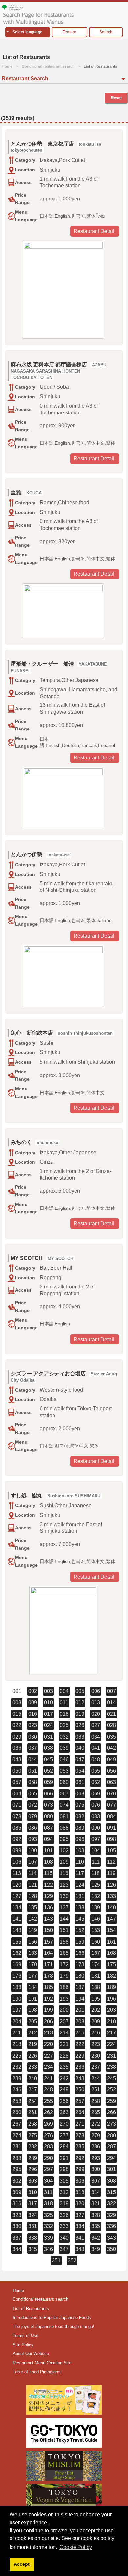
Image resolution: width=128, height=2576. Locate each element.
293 (96, 2158)
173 (80, 1965)
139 (96, 1908)
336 (111, 2226)
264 (80, 2112)
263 (64, 2112)
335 (96, 2226)
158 (64, 1942)
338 (33, 2238)
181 (96, 1976)
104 (96, 1851)
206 (48, 2021)
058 (33, 1782)
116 (64, 1873)
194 (80, 1999)
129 (48, 1896)
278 (80, 2135)
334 (80, 2226)
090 (96, 1828)
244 (96, 2078)
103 (80, 1851)
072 (33, 1805)
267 (17, 2124)
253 (17, 2101)
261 (33, 2112)
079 (33, 1816)
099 (17, 1851)
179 (64, 1976)
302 (17, 2181)
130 (64, 1896)
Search (106, 32)
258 (96, 2101)
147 (111, 1919)
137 (64, 1908)
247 (33, 2090)
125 (96, 1885)
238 (111, 2067)
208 (80, 2021)
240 (33, 2078)
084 (111, 1816)
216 (96, 2033)
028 (111, 1725)
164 (48, 1953)
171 (48, 1965)
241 (48, 2078)
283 (48, 2147)
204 (17, 2021)
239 (17, 2078)
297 (48, 2169)
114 (32, 1873)
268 (33, 2124)
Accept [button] (22, 2564)
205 (33, 2021)
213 (48, 2033)
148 (17, 1930)
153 (96, 1930)
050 (17, 1771)
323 (17, 2215)
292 (80, 2158)
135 (33, 1908)
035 (111, 1737)
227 (48, 2056)
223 (96, 2044)
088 (64, 1828)
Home (7, 66)
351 (56, 2260)
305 (64, 2181)
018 (64, 1714)
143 (48, 1919)
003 (48, 1691)
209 (96, 2021)
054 (80, 1771)
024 (48, 1725)
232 (17, 2067)
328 (96, 2215)
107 (33, 1862)
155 (17, 1942)
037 (33, 1748)
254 (33, 2101)
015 (17, 1714)
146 (96, 1919)
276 (48, 2135)
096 (80, 1839)
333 (64, 2226)
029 (17, 1737)
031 (48, 1737)
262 (48, 2112)
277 (64, 2135)
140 (111, 1908)
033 (80, 1737)
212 (33, 2033)
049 (111, 1759)
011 (64, 1702)
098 (111, 1839)
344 (17, 2249)
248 (48, 2090)
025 (64, 1725)
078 (17, 1816)
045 (48, 1759)
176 (17, 1976)
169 (17, 1965)
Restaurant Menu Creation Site (42, 2363)
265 (96, 2112)
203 (111, 2010)
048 (96, 1759)
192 (48, 1999)
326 (64, 2215)
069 (96, 1794)
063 (111, 1782)
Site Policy (23, 2345)
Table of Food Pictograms (37, 2372)
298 (64, 2169)
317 (33, 2204)
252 (111, 2090)
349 (96, 2249)
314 (96, 2192)
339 (48, 2238)
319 (64, 2204)
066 (48, 1794)
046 (64, 1759)
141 (17, 1919)
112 (111, 1862)
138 (80, 1908)
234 (48, 2067)
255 (48, 2101)
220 (48, 2044)
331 (33, 2226)
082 (80, 1816)
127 (17, 1896)
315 (111, 2192)
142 (33, 1919)
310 (33, 2192)
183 (17, 1987)
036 (17, 1748)
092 (17, 1839)
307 (96, 2181)
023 (33, 1725)
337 (17, 2238)
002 (33, 1691)
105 (111, 1851)
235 (64, 2067)
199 (48, 2010)
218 (17, 2044)
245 (111, 2078)
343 (111, 2238)
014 (111, 1702)
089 (80, 1828)
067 (64, 1794)
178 (48, 1976)
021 (111, 1714)
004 (64, 1691)
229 (80, 2056)
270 (64, 2124)
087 (48, 1828)
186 (64, 1987)
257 (80, 2101)
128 (33, 1896)
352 (72, 2260)
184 (33, 1987)
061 (80, 1782)
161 (111, 1942)
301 (111, 2169)
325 (48, 2215)
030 (33, 1737)
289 (33, 2158)
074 (64, 1805)
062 (96, 1782)
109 (64, 1862)
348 (80, 2249)
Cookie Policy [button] (76, 2547)
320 (80, 2204)
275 (33, 2135)
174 (96, 1965)
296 (33, 2169)
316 (17, 2204)
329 (111, 2215)
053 (64, 1771)
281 (17, 2147)
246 (17, 2090)
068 (80, 1794)
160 (96, 1942)
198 (33, 2010)
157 (48, 1942)
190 (17, 1999)
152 (80, 1930)
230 (96, 2056)
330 (17, 2226)
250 (80, 2090)
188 (96, 1987)
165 (64, 1953)
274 (17, 2135)
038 (48, 1748)
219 (33, 2044)
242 (64, 2078)
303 (33, 2181)
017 (48, 1714)
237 (96, 2067)
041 (96, 1748)
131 (80, 1896)
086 (33, 1828)
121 (33, 1885)
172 (64, 1965)
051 (33, 1771)
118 (96, 1873)
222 (80, 2044)
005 (80, 1691)
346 (48, 2249)
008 (17, 1702)
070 (111, 1794)
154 (111, 1930)
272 (96, 2124)
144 (64, 1919)
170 (33, 1965)
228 (64, 2056)
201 (80, 2010)
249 (64, 2090)
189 (111, 1987)
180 (80, 1976)
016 (33, 1714)
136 (48, 1908)
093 (33, 1839)
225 (17, 2056)
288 (17, 2158)
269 (48, 2124)
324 (33, 2215)
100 (33, 1851)
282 (33, 2147)
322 (111, 2204)
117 (80, 1873)
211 (17, 2033)
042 (111, 1748)
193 (64, 1999)
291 (64, 2158)
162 (17, 1953)
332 (48, 2226)
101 (48, 1851)
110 (80, 1862)
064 (17, 1794)
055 (96, 1771)
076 (96, 1805)
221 (64, 2044)
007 (111, 1691)
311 (48, 2192)
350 (111, 2249)
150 (48, 1930)
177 (33, 1976)
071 (17, 1805)
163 (33, 1953)
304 (48, 2181)
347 (64, 2249)
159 (80, 1942)
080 (48, 1816)
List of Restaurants (31, 2309)
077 (111, 1805)
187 (80, 1987)
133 (111, 1896)
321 (96, 2204)
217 (111, 2033)
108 (48, 1862)
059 (48, 1782)
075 (80, 1805)
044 (33, 1759)
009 (33, 1702)
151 (64, 1930)
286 (96, 2147)
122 (48, 1885)
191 (33, 1999)
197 (17, 2010)
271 (80, 2124)
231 (111, 2056)
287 (111, 2147)
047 (80, 1759)
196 (111, 1999)
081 (64, 1816)
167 (96, 1953)
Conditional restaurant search (48, 66)
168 (111, 1953)
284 (64, 2147)
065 (33, 1794)
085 (17, 1828)
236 (80, 2067)
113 (17, 1873)
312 (64, 2192)
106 (17, 1862)
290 (48, 2158)
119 (111, 1873)
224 (111, 2044)
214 (64, 2033)
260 (17, 2112)
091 (111, 1828)
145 (80, 1919)
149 (33, 1930)
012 (80, 1702)
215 (80, 2033)
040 (80, 1748)
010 (48, 1702)
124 (80, 1885)
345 (33, 2249)
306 (80, 2181)
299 (80, 2169)
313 (80, 2192)
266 (111, 2112)
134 (17, 1908)
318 (48, 2204)
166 (80, 1953)
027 (96, 1725)
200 (64, 2010)
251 (96, 2090)
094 (48, 1839)
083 (96, 1816)
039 (64, 1748)
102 (64, 1851)
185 (48, 1987)
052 (48, 1771)
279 (96, 2135)
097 (96, 1839)
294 (111, 2158)
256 (64, 2101)
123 (64, 1885)
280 (111, 2135)
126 (111, 1885)
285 (80, 2147)
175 (111, 1965)
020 (96, 1714)
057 (17, 1782)
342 (96, 2238)
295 (17, 2169)
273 (111, 2124)
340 (64, 2238)
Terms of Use (26, 2336)
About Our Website (31, 2354)
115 (48, 1873)
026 (80, 1725)
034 (96, 1737)
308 (111, 2181)
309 (17, 2192)
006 (96, 1691)
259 (111, 2101)
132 (96, 1896)
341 (80, 2238)
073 (48, 1805)
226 (33, 2056)
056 (111, 1771)
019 (80, 1714)
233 (33, 2067)
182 (111, 1976)
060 (64, 1782)
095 (64, 1839)
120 (17, 1885)
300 (96, 2169)
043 (17, 1759)
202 (96, 2010)
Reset (116, 98)
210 (111, 2021)
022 (17, 1725)
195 (96, 1999)
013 (96, 1702)
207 (64, 2021)
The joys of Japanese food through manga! (53, 2327)
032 (64, 1737)
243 (80, 2078)
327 (80, 2215)
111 (96, 1862)
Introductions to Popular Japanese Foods (52, 2317)
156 (33, 1942)
